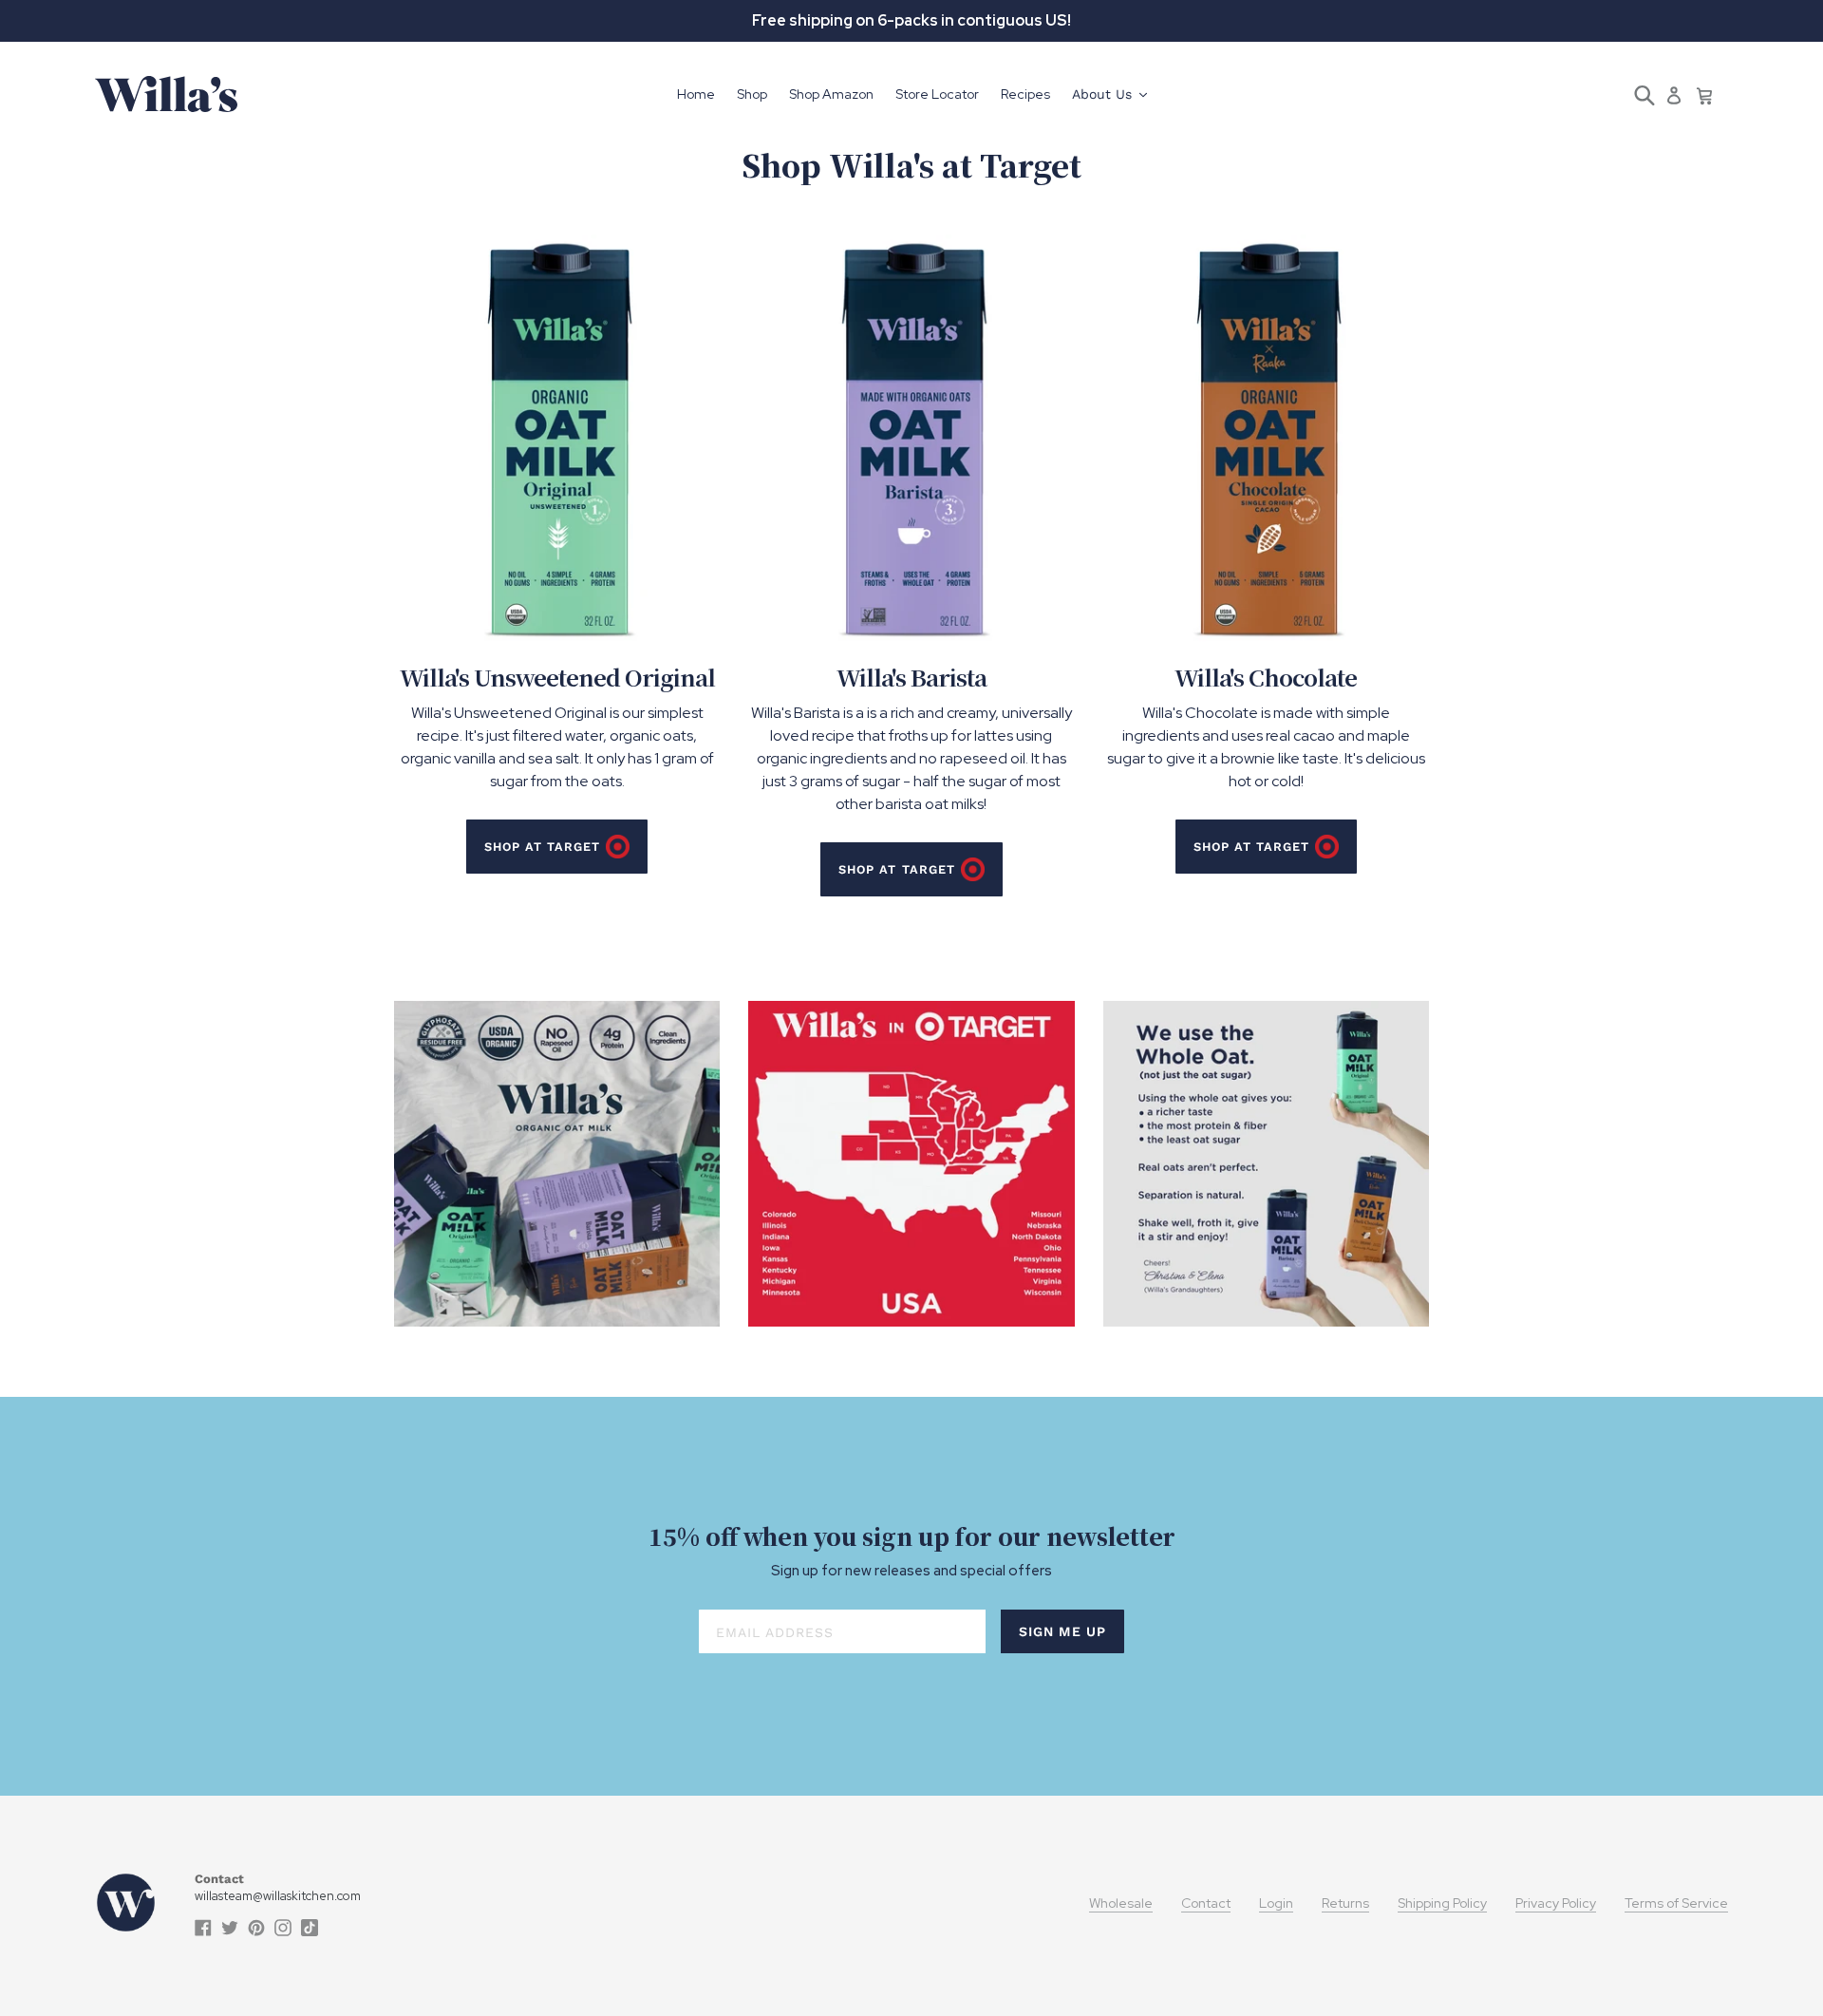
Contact (1206, 1903)
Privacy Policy (1556, 1903)
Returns (1345, 1903)
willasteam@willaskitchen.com (278, 1896)
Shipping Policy (1442, 1903)
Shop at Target (542, 847)
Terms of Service (1676, 1903)
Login (1276, 1903)
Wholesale (1121, 1903)
